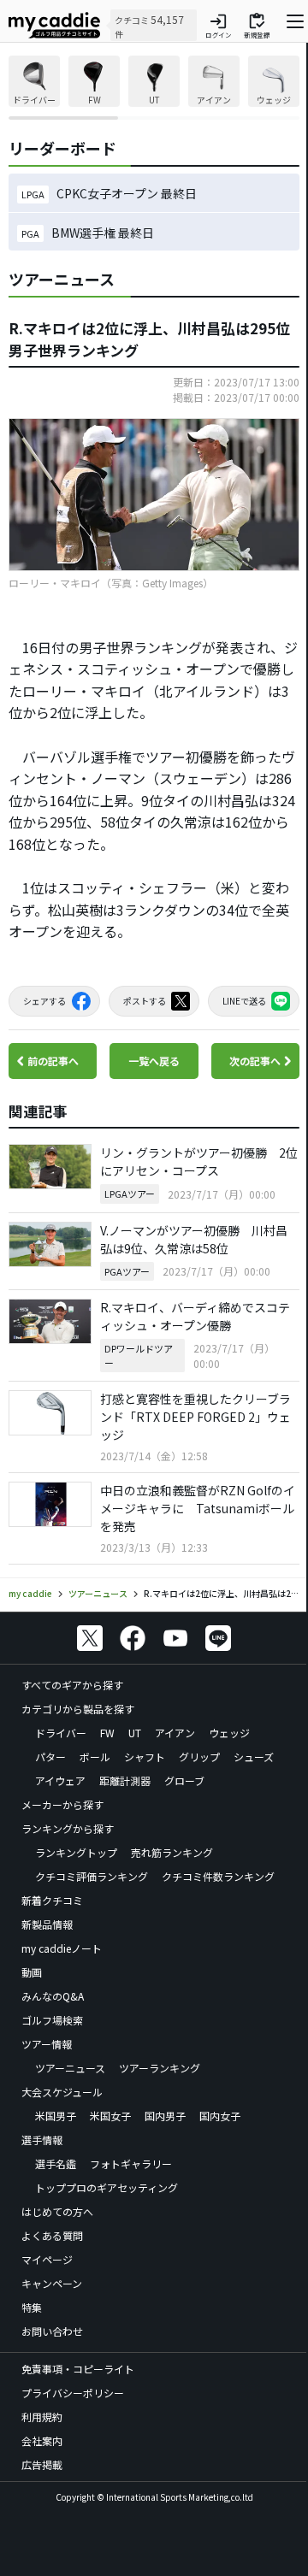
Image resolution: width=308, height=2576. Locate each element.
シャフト (145, 1757)
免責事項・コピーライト (78, 2369)
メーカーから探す (62, 1804)
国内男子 (165, 2116)
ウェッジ (229, 1733)
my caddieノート (62, 1948)
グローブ (184, 1780)
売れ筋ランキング (172, 1852)
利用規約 (42, 2417)
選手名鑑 (56, 2163)
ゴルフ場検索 (52, 2020)
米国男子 (56, 2116)
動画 (32, 1972)
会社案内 (42, 2440)
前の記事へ (53, 1061)
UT (135, 1733)
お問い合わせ (52, 2331)
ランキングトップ (76, 1852)
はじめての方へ (57, 2211)
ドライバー (61, 1733)
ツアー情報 (47, 2044)
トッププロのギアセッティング (107, 2187)
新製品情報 (47, 1924)
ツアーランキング (160, 2068)
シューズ (254, 1757)
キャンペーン (52, 2283)
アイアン (175, 1733)
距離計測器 (125, 1780)
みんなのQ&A (53, 1996)
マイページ (47, 2259)
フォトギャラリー (131, 2163)
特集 (32, 2307)
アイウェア (60, 1780)
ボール (95, 1757)
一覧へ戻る (154, 1061)
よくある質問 (52, 2235)
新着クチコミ (52, 1900)
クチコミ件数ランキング (218, 1876)
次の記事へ (255, 1061)
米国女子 (110, 2116)
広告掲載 (42, 2464)
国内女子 (220, 2116)
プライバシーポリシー (73, 2393)
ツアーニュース (70, 2068)
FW (107, 1733)
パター (50, 1757)
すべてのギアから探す (72, 1685)
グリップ (199, 1757)
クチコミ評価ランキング (92, 1876)
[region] (154, 88)
